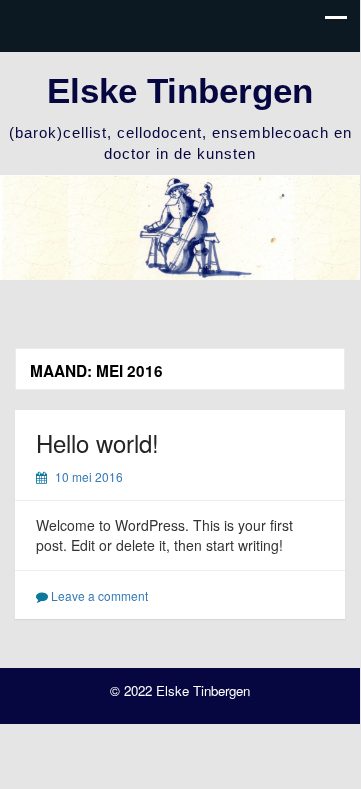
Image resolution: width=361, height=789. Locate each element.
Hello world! (97, 442)
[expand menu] (336, 23)
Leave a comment (99, 595)
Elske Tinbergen (180, 90)
